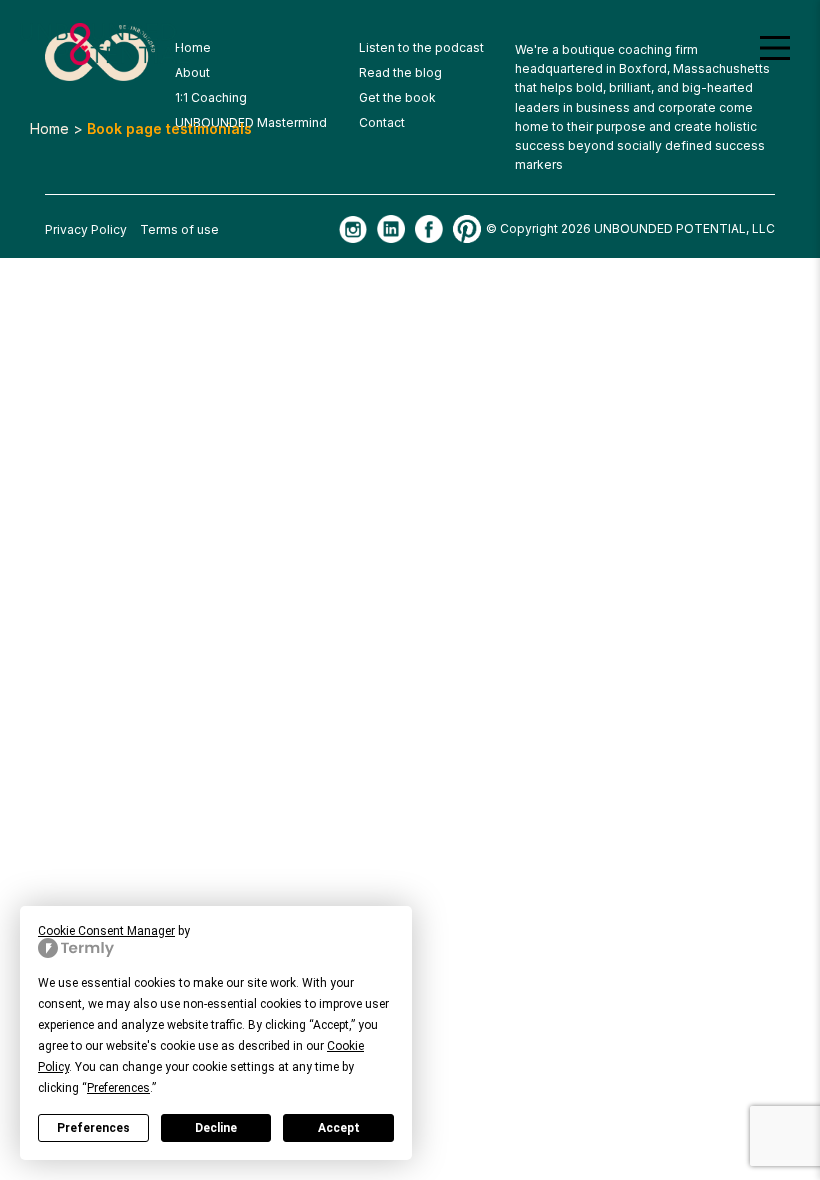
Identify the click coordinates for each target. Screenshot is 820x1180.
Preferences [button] (118, 1088)
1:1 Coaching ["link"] (211, 97)
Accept (339, 1128)
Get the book (397, 97)
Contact (382, 122)
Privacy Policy (86, 229)
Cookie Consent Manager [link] (106, 931)
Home (49, 128)
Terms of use (179, 229)
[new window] (353, 229)
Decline (216, 1128)
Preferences (93, 1128)
